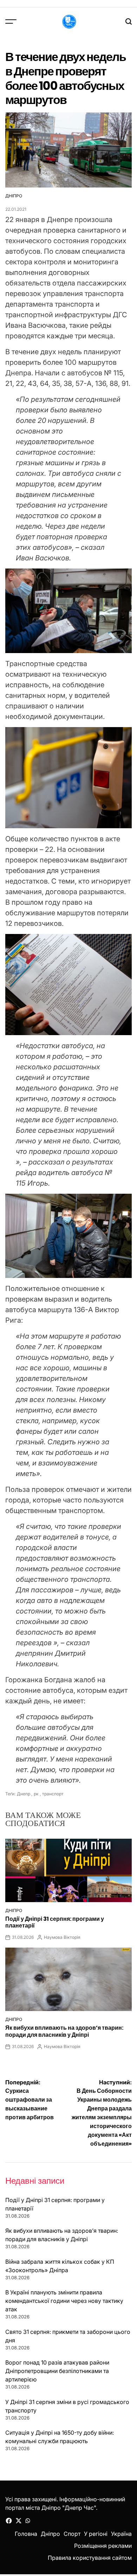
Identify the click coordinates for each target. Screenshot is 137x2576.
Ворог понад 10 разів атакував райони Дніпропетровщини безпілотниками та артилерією (57, 2371)
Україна (121, 2534)
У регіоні (96, 2534)
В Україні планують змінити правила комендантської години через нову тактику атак (64, 2301)
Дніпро (14, 196)
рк (36, 1794)
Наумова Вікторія (62, 1937)
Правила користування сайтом (90, 2558)
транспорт (53, 1794)
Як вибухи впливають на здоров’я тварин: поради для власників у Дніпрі (64, 2031)
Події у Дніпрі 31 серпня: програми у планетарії (55, 1922)
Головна (26, 2534)
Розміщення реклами (103, 2546)
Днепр (24, 1794)
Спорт (72, 2534)
